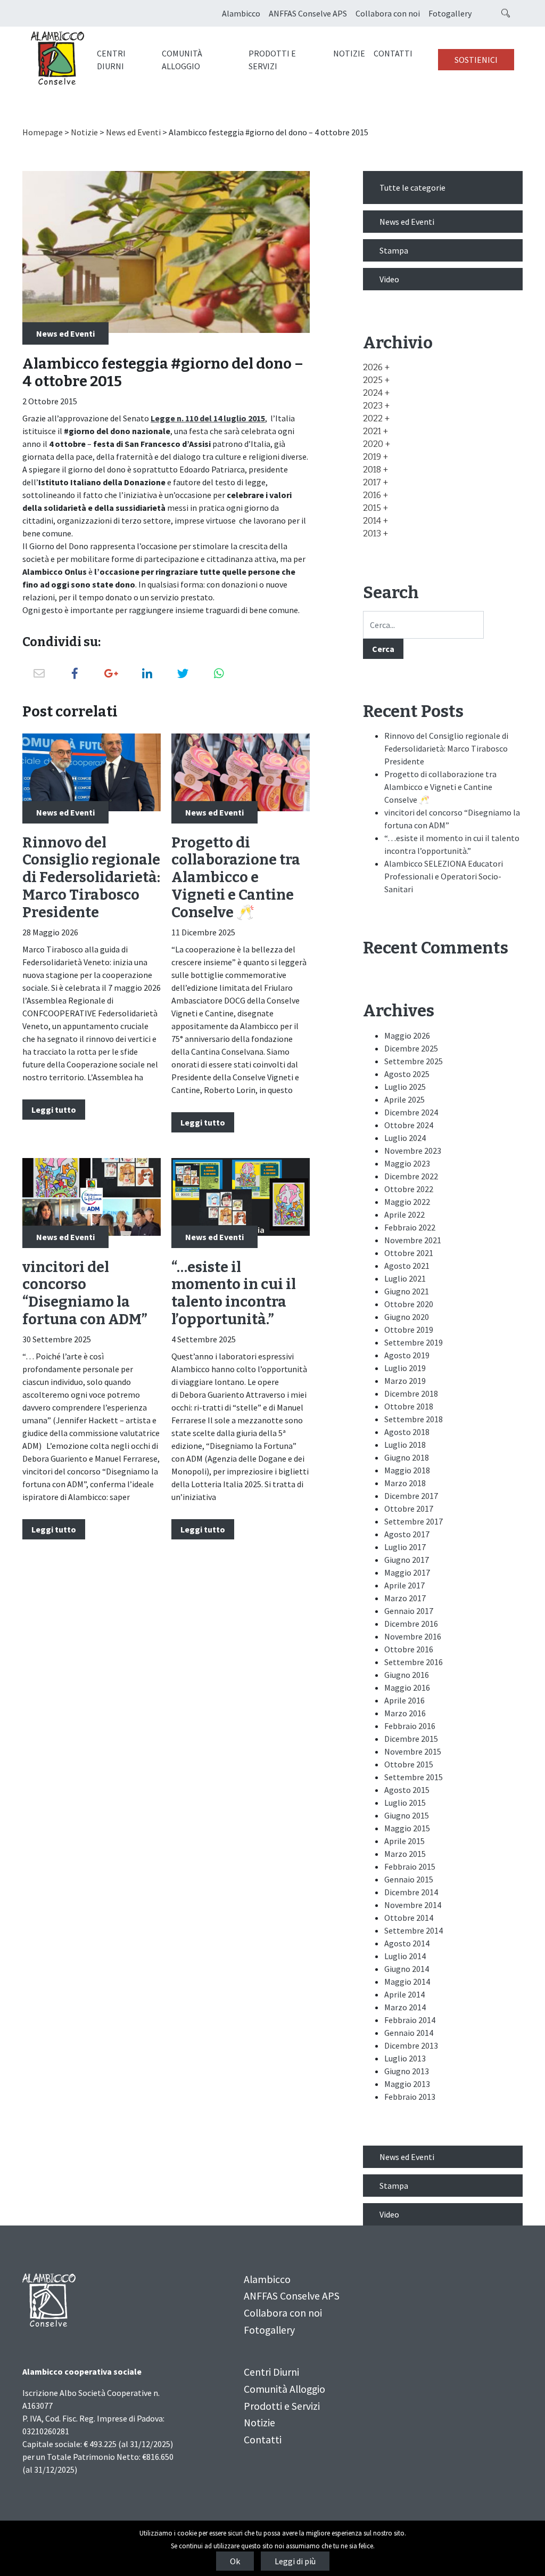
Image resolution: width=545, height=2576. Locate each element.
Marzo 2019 (405, 1381)
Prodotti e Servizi (272, 60)
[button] (376, 367)
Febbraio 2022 (410, 1227)
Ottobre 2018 (409, 1406)
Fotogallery (450, 13)
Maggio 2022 (407, 1202)
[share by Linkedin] (147, 674)
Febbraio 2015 (410, 1866)
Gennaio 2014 (409, 2033)
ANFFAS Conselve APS (308, 13)
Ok (235, 2561)
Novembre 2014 (413, 1905)
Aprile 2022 (404, 1214)
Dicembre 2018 (411, 1393)
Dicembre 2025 (411, 1048)
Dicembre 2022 (411, 1176)
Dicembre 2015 (411, 1739)
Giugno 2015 (407, 1815)
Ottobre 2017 (409, 1509)
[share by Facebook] (75, 674)
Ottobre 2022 (409, 1189)
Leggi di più (295, 2561)
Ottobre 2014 (409, 1918)
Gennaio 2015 (409, 1879)
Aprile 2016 (404, 1700)
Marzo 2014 (405, 2007)
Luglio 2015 (405, 1803)
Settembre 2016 (414, 1662)
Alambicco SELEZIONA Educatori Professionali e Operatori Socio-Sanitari (444, 876)
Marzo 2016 (405, 1713)
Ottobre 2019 (409, 1330)
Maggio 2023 (407, 1163)
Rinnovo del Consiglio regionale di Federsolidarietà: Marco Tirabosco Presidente (91, 878)
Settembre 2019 (414, 1342)
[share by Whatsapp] (219, 674)
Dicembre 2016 (411, 1624)
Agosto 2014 (407, 1943)
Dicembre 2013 (411, 2045)
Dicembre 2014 (411, 1892)
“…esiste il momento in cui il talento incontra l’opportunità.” (234, 1293)
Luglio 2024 (405, 1138)
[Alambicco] (57, 59)
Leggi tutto (54, 1110)
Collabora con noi (388, 13)
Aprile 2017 (404, 1585)
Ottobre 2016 (409, 1649)
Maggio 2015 (407, 1828)
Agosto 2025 (407, 1074)
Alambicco (241, 13)
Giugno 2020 (407, 1317)
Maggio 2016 (407, 1688)
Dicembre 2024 (411, 1112)
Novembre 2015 (413, 1751)
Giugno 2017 (407, 1560)
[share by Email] (39, 674)
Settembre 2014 (414, 1930)
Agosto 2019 (407, 1355)
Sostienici (476, 60)
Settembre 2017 (414, 1521)
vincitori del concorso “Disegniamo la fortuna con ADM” (85, 1293)
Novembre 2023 (413, 1151)
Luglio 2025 (405, 1087)
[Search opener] (506, 13)
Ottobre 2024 (409, 1125)
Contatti (393, 53)
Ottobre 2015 (409, 1764)
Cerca (383, 649)
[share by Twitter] (183, 674)
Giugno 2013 (407, 2071)
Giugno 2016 (407, 1675)
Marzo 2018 (405, 1483)
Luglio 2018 (405, 1445)
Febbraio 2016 (410, 1726)
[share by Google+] (111, 674)
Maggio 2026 (407, 1036)
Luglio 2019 (405, 1368)
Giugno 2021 (407, 1291)
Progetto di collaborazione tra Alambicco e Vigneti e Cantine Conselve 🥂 (236, 878)
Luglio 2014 (405, 1956)
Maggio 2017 (407, 1572)
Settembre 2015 (414, 1777)
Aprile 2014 (404, 1994)
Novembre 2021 (413, 1240)
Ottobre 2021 (409, 1253)
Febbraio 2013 (410, 2097)
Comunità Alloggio (182, 60)
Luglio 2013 (405, 2058)
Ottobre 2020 (409, 1304)
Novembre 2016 (413, 1636)
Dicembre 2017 (411, 1496)
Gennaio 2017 (409, 1611)
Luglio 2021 (405, 1278)
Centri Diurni (111, 60)
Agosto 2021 (407, 1266)
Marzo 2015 (405, 1854)
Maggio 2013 (407, 2084)
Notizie (349, 53)
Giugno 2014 (407, 1969)
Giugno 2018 (407, 1457)
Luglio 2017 (405, 1547)
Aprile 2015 (404, 1841)
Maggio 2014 (407, 1982)
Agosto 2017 (407, 1534)
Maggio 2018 (407, 1470)
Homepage (43, 132)
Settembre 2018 (414, 1419)
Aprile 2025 (404, 1099)
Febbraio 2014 (410, 2020)
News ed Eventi (133, 132)
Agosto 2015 (407, 1790)
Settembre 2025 (414, 1061)
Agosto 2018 (407, 1432)
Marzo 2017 (405, 1598)
